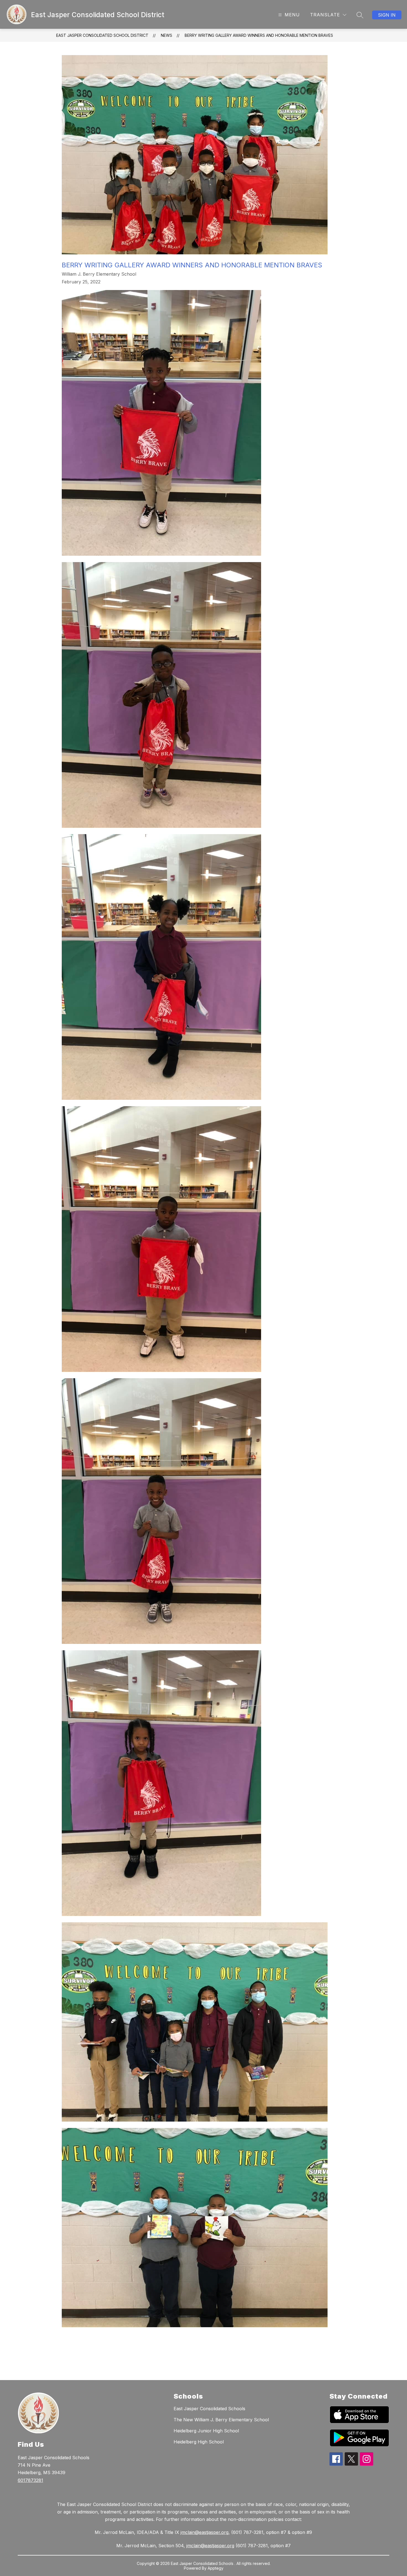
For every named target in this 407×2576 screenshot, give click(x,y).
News (167, 35)
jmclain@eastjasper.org (204, 2532)
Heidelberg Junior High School (206, 2431)
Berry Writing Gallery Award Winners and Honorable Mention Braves (259, 35)
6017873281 (30, 2480)
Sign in (387, 15)
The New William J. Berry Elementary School (221, 2420)
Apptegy (216, 2568)
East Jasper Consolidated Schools (209, 2409)
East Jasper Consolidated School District (102, 35)
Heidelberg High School (199, 2442)
